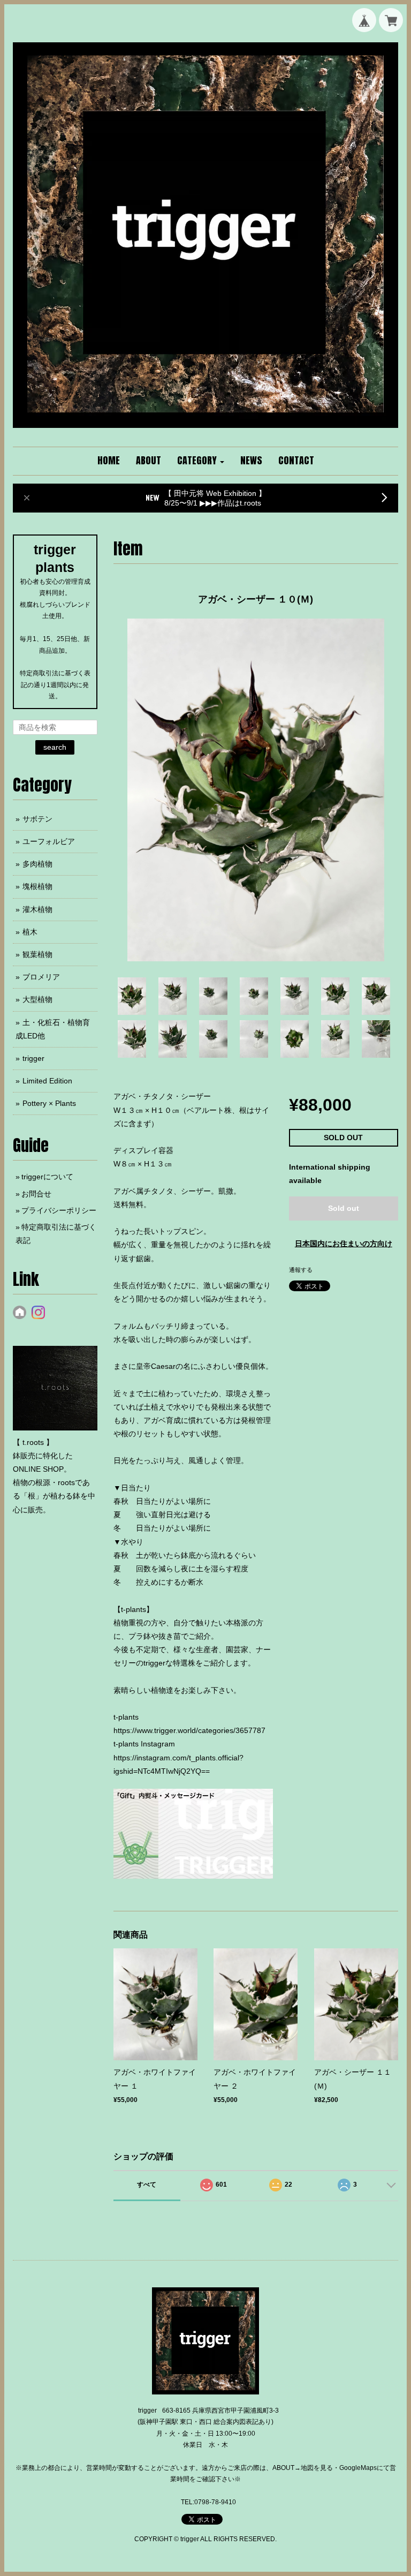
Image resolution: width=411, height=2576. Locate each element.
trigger (33, 1058)
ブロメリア (41, 977)
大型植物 (37, 999)
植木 (30, 932)
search (55, 747)
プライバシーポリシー (59, 1210)
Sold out (344, 1208)
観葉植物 (37, 954)
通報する (301, 1270)
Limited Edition (47, 1081)
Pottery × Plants (49, 1103)
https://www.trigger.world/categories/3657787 (189, 1730)
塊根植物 (37, 886)
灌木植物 (37, 909)
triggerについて (47, 1177)
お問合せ (36, 1194)
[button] (201, 461)
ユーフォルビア (49, 841)
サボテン (37, 819)
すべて (147, 2185)
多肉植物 (37, 864)
